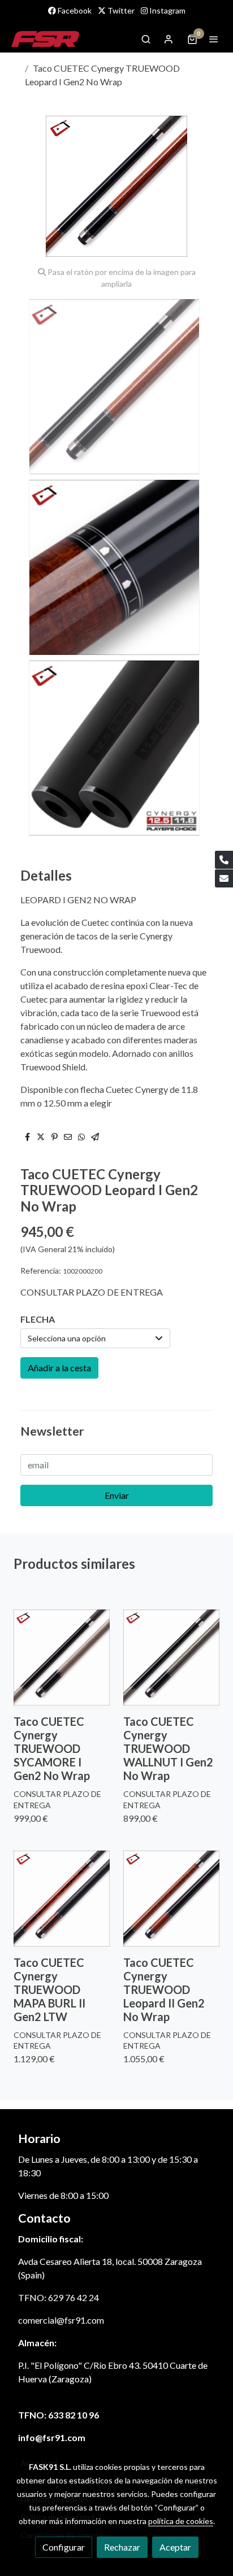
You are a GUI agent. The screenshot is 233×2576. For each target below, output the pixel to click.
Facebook (74, 10)
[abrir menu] (214, 39)
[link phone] (224, 860)
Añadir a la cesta (59, 1368)
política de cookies (181, 2521)
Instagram (167, 10)
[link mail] (224, 878)
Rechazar (122, 2547)
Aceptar (175, 2547)
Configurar (64, 2547)
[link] (45, 39)
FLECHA (38, 1319)
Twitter (120, 10)
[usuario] (169, 39)
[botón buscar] (146, 39)
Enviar (117, 1495)
